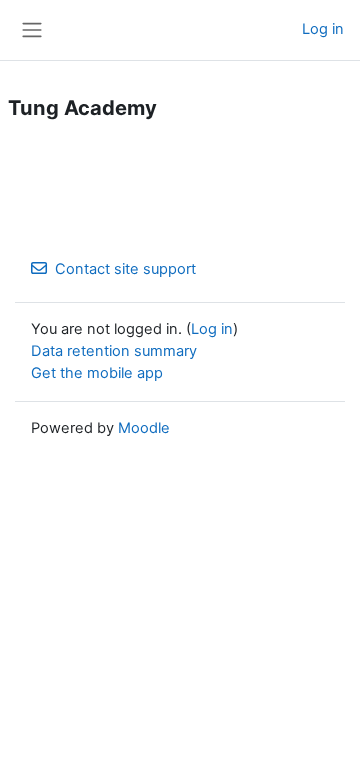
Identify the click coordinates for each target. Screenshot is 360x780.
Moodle (144, 428)
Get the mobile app (97, 373)
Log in (323, 29)
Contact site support (125, 269)
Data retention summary (114, 351)
